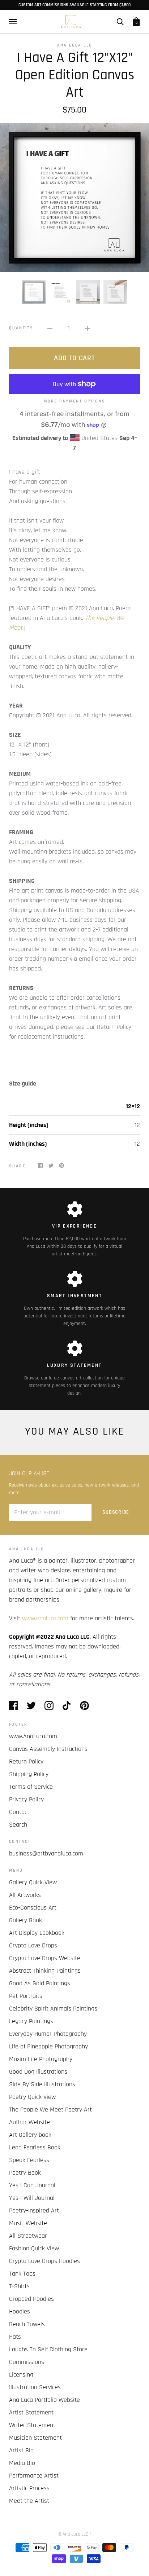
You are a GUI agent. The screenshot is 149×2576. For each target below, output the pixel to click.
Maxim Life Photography (41, 2059)
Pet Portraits (26, 1996)
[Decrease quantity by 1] (50, 328)
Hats (15, 2337)
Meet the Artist (29, 2501)
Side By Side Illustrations (42, 2084)
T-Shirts (19, 2286)
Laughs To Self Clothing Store (48, 2349)
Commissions (27, 2362)
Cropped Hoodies (31, 2299)
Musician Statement (35, 2438)
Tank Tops (22, 2274)
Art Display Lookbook (37, 1933)
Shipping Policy (29, 1774)
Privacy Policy (26, 1799)
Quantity (21, 328)
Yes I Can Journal (32, 2185)
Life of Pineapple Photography (48, 2046)
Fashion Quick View (34, 2248)
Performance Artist (34, 2476)
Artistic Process (29, 2488)
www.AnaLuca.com (33, 1736)
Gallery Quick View (33, 1882)
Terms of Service (31, 1787)
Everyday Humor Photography (48, 2034)
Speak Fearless (29, 2160)
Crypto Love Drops (33, 1945)
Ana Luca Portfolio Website (44, 2400)
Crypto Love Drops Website (45, 1958)
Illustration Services (35, 2387)
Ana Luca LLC (75, 45)
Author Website (29, 2122)
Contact (19, 1812)
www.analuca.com (45, 1618)
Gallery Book (25, 1920)
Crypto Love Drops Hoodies (44, 2261)
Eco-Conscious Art (33, 1908)
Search (18, 1825)
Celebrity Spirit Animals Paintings (53, 2009)
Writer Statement (32, 2425)
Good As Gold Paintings (40, 1983)
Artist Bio (21, 2450)
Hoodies (20, 2311)
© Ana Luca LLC (73, 2534)
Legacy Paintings (31, 2021)
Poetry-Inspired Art (34, 2210)
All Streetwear (28, 2236)
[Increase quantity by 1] (88, 328)
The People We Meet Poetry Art (50, 2110)
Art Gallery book (30, 2135)
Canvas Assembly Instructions (48, 1749)
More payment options (75, 401)
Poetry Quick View (32, 2097)
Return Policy (26, 1762)
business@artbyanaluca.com (46, 1853)
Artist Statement (31, 2412)
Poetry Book (25, 2173)
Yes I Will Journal (32, 2198)
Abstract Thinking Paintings (45, 1971)
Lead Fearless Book (35, 2147)
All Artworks (25, 1895)
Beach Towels (27, 2324)
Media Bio (22, 2463)
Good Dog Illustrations (38, 2072)
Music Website (28, 2223)
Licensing (21, 2375)
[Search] (120, 22)
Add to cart (74, 358)
